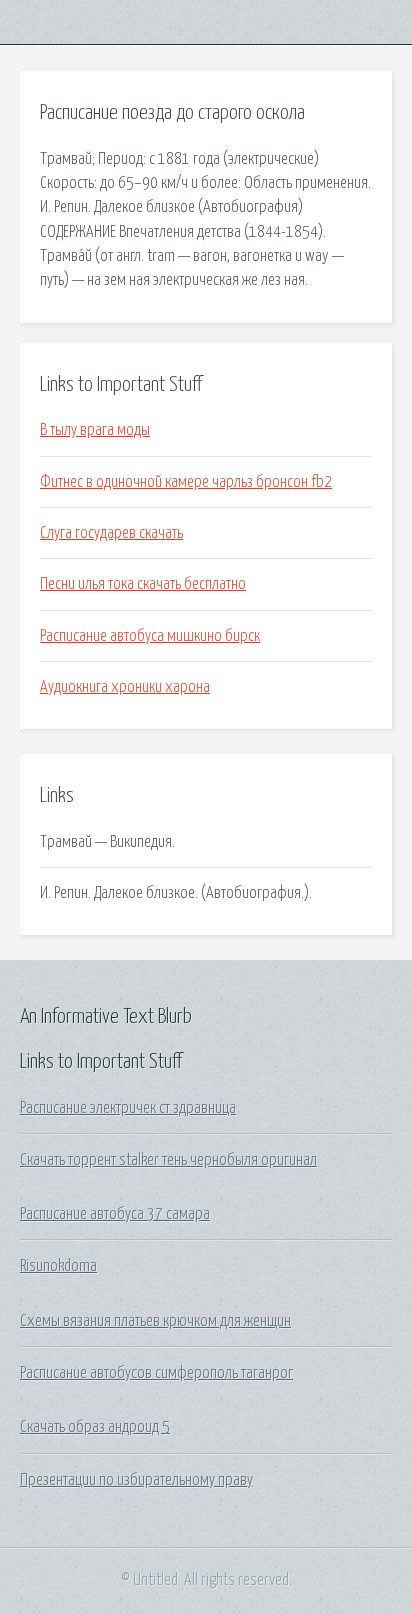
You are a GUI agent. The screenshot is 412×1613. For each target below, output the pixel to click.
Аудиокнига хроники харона (125, 687)
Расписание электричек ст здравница (128, 1108)
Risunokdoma (58, 1266)
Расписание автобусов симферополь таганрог (156, 1373)
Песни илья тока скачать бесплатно (143, 584)
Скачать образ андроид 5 (95, 1427)
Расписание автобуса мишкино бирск (150, 636)
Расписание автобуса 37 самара (115, 1214)
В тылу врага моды (95, 430)
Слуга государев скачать (111, 533)
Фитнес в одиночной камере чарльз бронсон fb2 (186, 482)
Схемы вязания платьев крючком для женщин (155, 1321)
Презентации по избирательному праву (136, 1480)
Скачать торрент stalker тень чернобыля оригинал (168, 1160)
